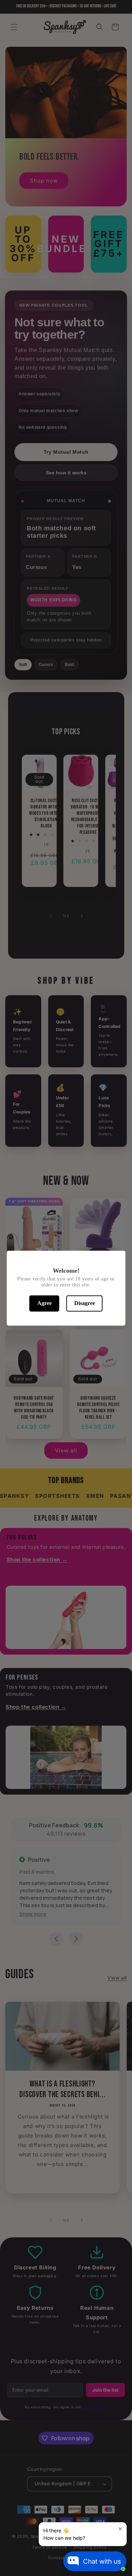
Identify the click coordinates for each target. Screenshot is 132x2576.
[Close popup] (120, 2529)
